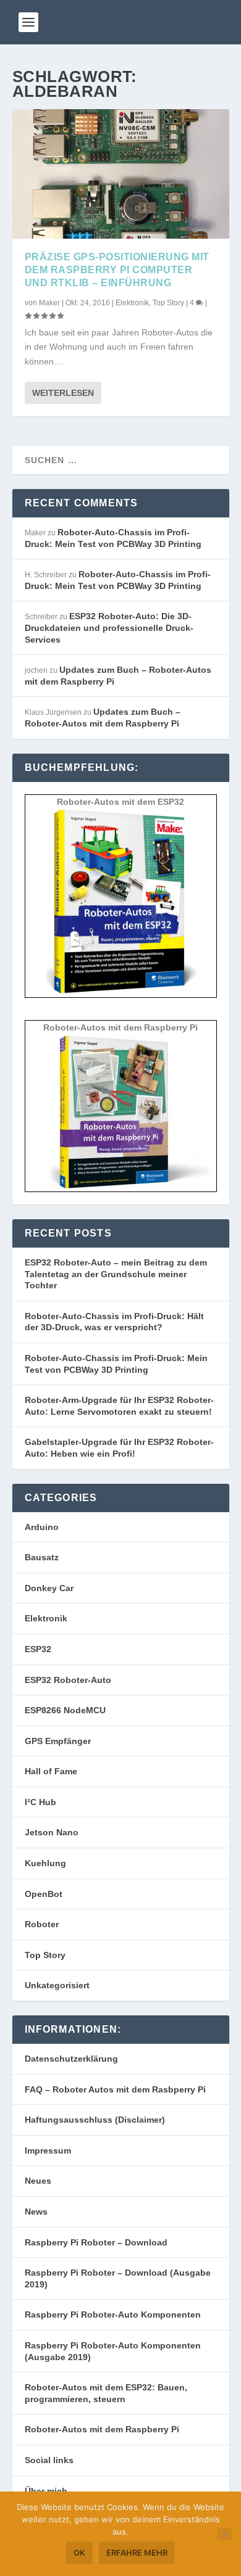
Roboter (42, 1924)
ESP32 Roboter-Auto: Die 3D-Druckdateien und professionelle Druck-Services (109, 628)
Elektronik (132, 303)
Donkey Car (49, 1588)
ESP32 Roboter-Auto (68, 1680)
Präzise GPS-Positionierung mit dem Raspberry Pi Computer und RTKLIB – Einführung (117, 270)
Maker (49, 303)
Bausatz (42, 1557)
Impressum (48, 2150)
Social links (49, 2460)
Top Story (168, 303)
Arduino (42, 1527)
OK (79, 2553)
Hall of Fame (51, 1771)
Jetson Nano (52, 1832)
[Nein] (224, 2534)
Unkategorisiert (57, 1985)
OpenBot (44, 1894)
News (36, 2212)
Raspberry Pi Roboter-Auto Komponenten (113, 2315)
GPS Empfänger (58, 1741)
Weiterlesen (63, 393)
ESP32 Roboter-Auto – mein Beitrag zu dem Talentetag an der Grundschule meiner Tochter (116, 1274)
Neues (38, 2181)
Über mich (46, 2491)
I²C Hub (40, 1802)
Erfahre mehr (137, 2553)
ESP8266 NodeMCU (65, 1710)
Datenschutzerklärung (71, 2059)
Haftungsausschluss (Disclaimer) (95, 2120)
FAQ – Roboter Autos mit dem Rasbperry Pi (115, 2089)
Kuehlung (45, 1863)
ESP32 (38, 1649)
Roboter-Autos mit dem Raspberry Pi (102, 2429)
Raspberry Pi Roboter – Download (96, 2242)
